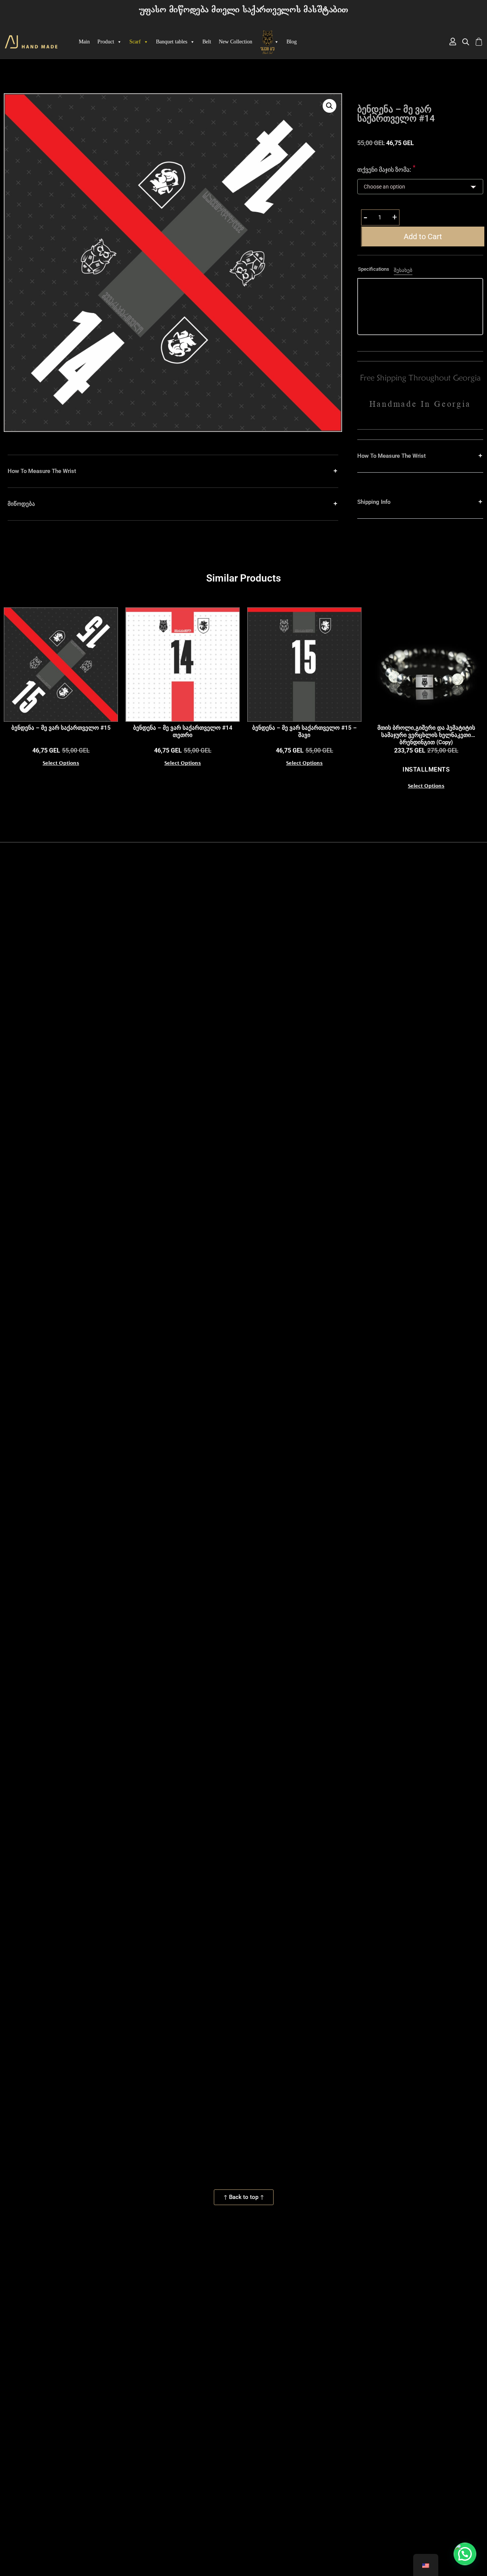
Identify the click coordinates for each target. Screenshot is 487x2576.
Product (106, 42)
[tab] (374, 270)
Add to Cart (423, 237)
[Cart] (479, 42)
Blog (292, 42)
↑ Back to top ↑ (244, 2197)
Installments (426, 769)
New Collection (236, 42)
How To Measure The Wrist (42, 471)
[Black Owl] (269, 42)
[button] (329, 106)
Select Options (61, 764)
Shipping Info (374, 502)
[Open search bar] (466, 42)
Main (84, 42)
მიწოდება (21, 504)
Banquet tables (172, 42)
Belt (207, 42)
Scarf (135, 42)
